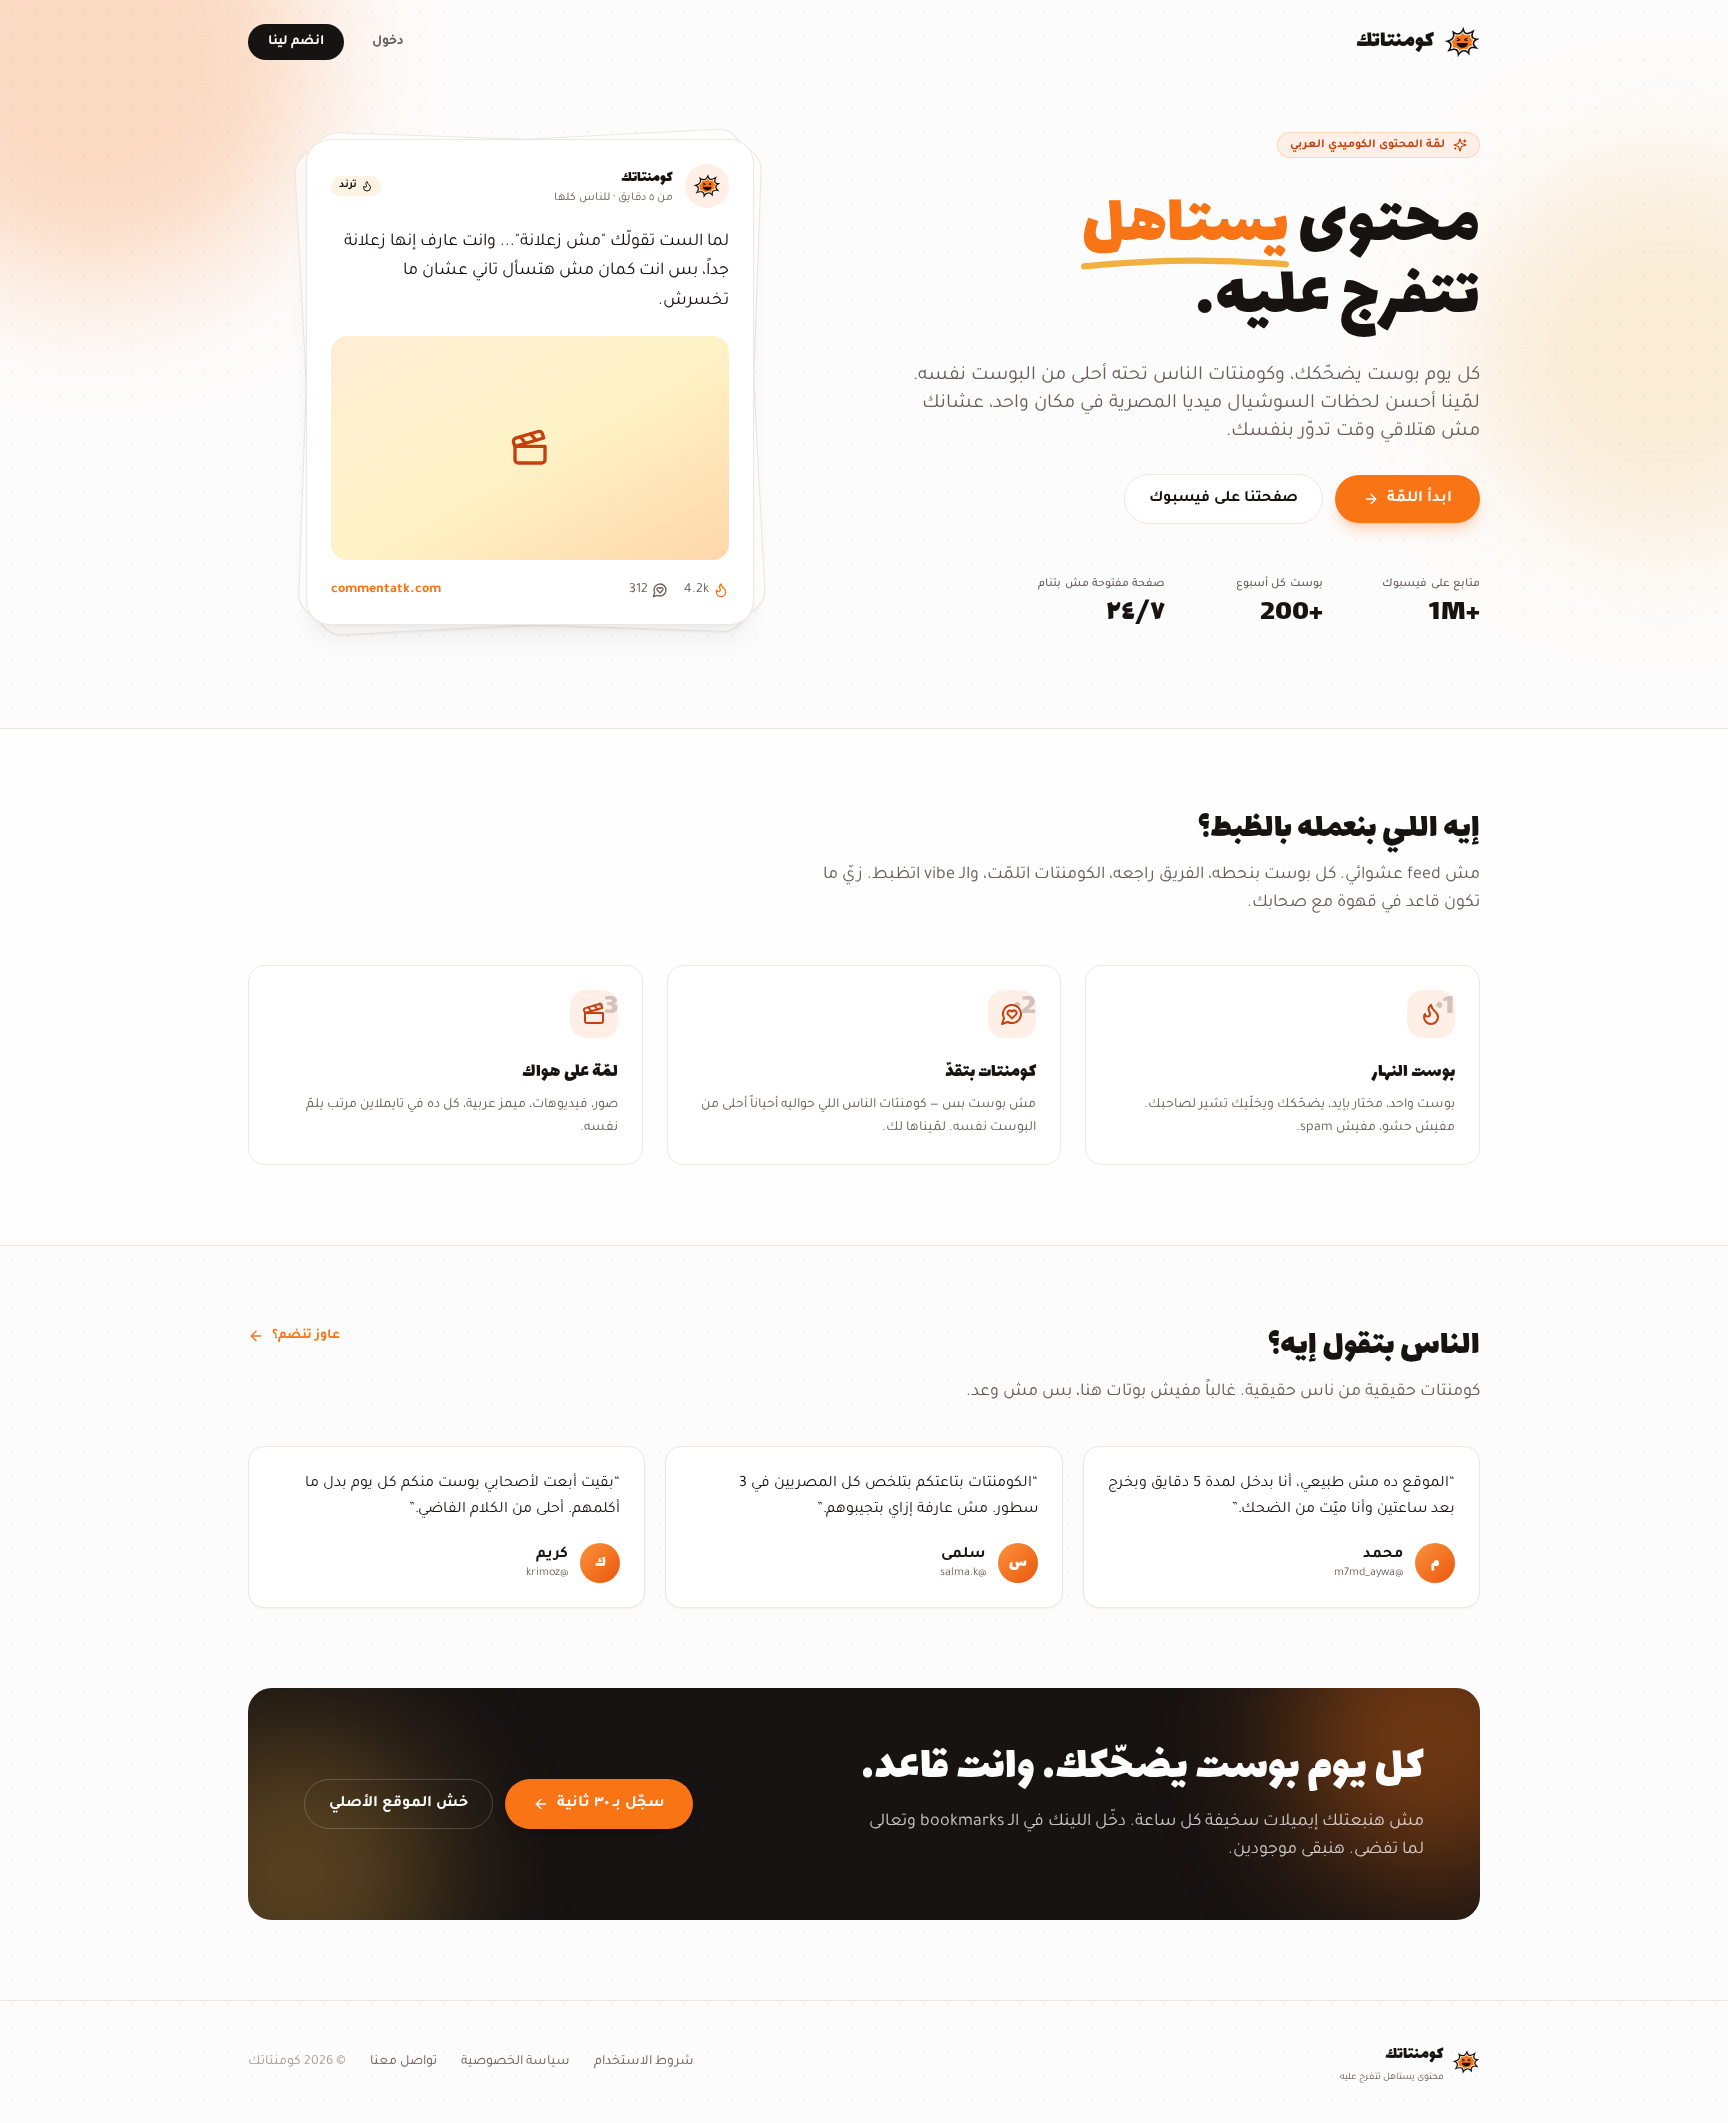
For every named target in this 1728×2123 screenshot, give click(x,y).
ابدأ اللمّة (1419, 499)
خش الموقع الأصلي (398, 1804)
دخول (388, 42)
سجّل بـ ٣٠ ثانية (611, 1804)
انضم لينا (296, 42)
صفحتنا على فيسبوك (1223, 499)
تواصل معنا (403, 2062)
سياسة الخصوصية (515, 2062)
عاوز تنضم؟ (306, 1336)
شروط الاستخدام (644, 2062)
